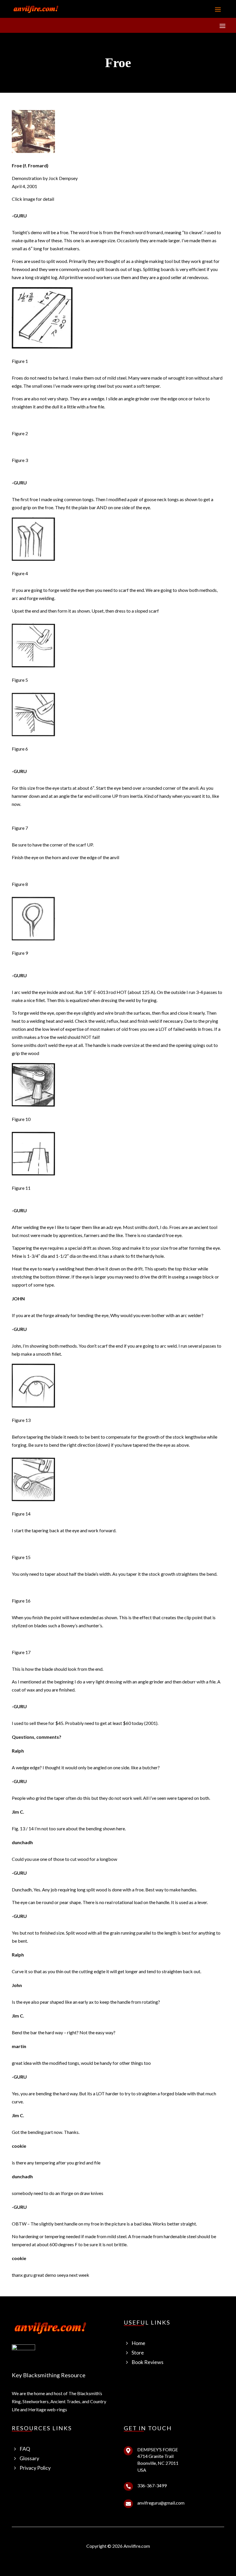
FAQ (25, 2449)
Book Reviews (147, 2362)
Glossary (29, 2458)
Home (138, 2343)
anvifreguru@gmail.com (161, 2503)
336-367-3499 (152, 2485)
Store (138, 2353)
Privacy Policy (35, 2468)
